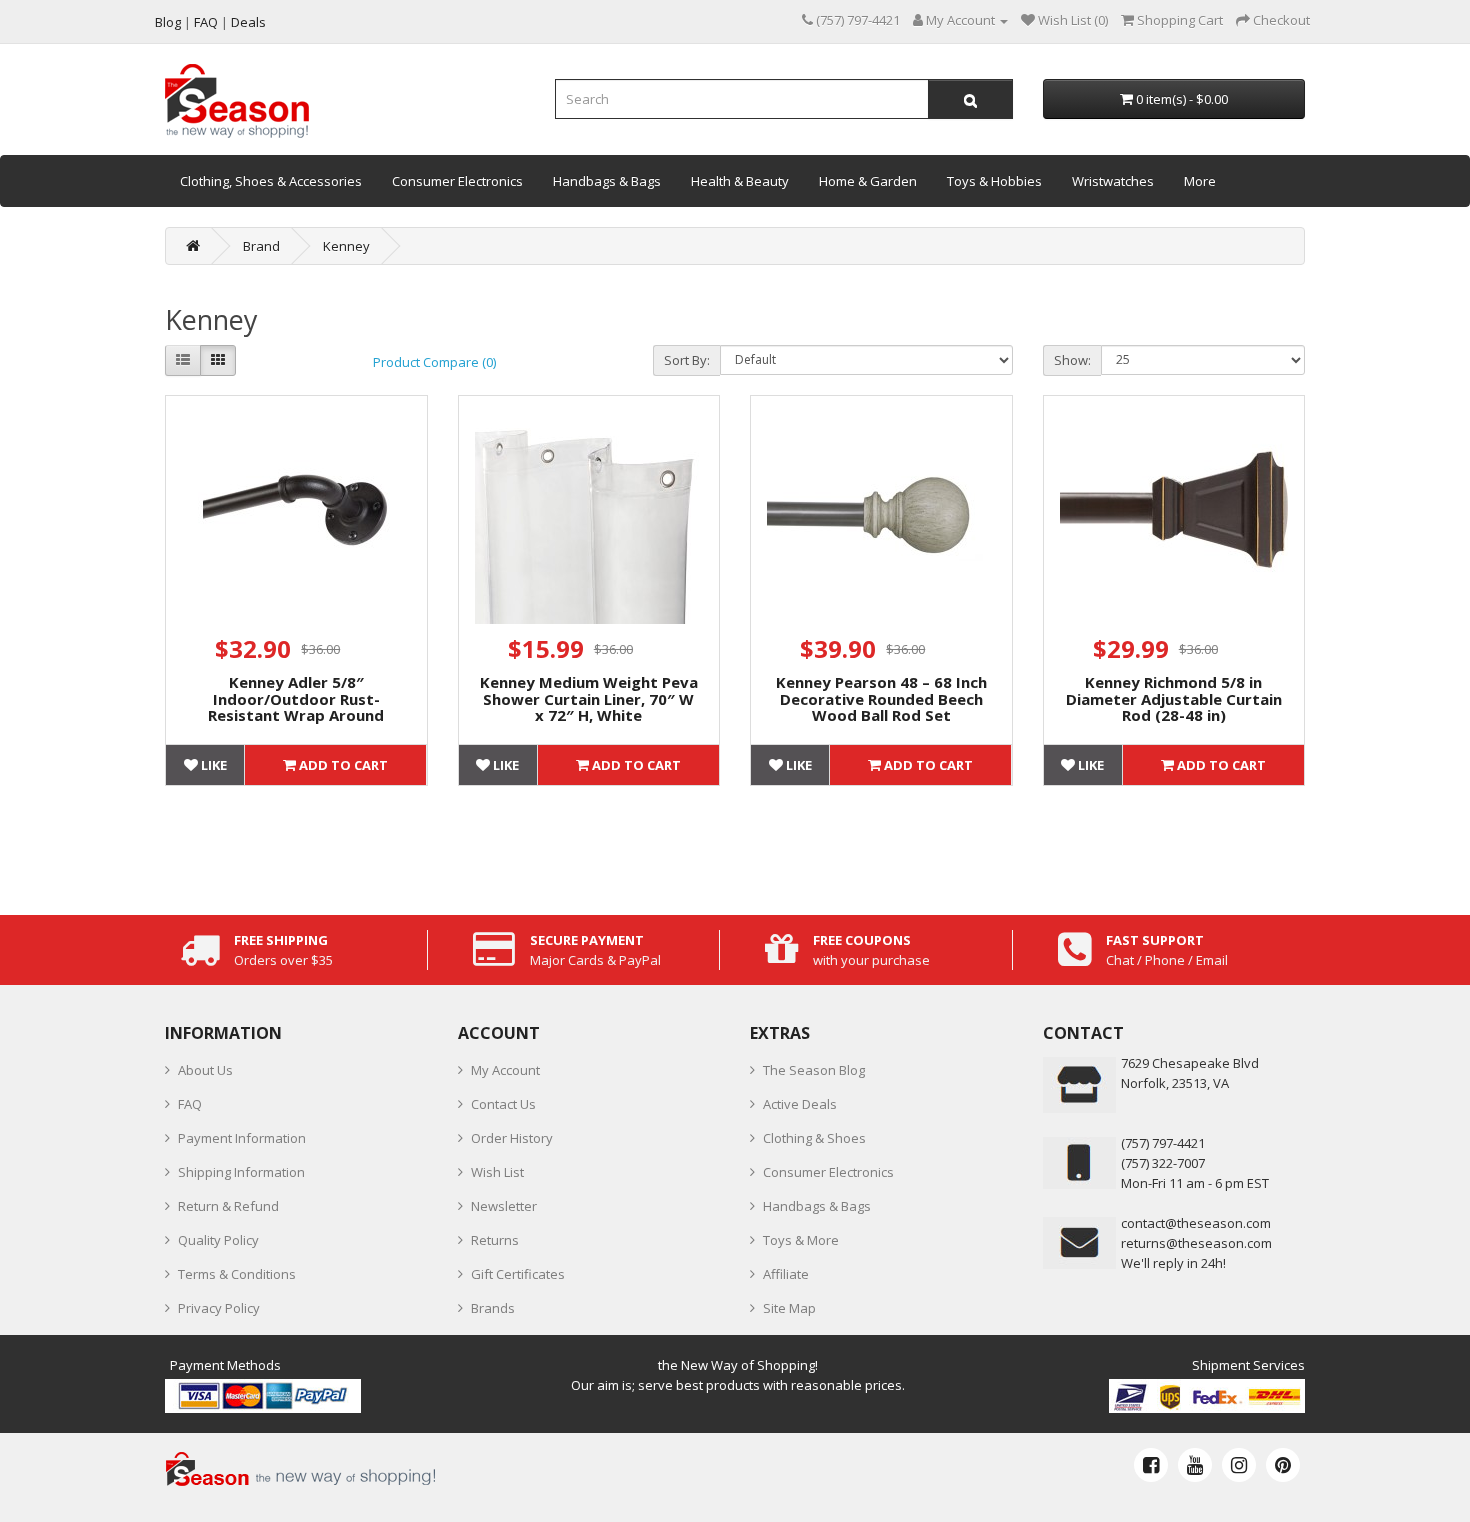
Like (212, 765)
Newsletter (504, 1206)
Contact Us (503, 1104)
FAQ (190, 1104)
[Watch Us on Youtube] (1195, 1465)
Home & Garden (868, 181)
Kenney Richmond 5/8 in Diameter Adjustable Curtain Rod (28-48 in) (1174, 698)
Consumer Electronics (457, 181)
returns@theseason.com (1196, 1243)
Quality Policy (218, 1240)
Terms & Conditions (237, 1274)
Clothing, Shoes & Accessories (271, 181)
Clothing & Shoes (814, 1138)
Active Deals (800, 1104)
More (1200, 181)
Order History (512, 1138)
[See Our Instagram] (1239, 1465)
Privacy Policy (219, 1308)
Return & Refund (228, 1206)
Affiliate (786, 1274)
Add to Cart (342, 765)
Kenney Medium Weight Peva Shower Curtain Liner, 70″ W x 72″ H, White (589, 698)
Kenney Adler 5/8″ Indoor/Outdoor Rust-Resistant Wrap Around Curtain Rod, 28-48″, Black (296, 707)
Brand (261, 246)
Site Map (789, 1308)
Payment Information (242, 1138)
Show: (1072, 360)
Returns (495, 1240)
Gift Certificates (518, 1274)
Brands (493, 1308)
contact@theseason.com (1196, 1223)
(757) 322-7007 (1163, 1163)
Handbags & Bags (607, 181)
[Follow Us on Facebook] (1151, 1465)
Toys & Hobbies (994, 181)
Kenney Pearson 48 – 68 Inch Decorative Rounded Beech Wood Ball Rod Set (881, 698)
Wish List (497, 1172)
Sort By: (687, 360)
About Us (205, 1070)
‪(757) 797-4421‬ (1163, 1143)
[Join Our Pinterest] (1283, 1465)
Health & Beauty (740, 181)
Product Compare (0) (434, 362)
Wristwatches (1113, 181)
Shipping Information (241, 1172)
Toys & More (801, 1240)
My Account (505, 1070)
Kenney (346, 246)
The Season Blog (814, 1070)
